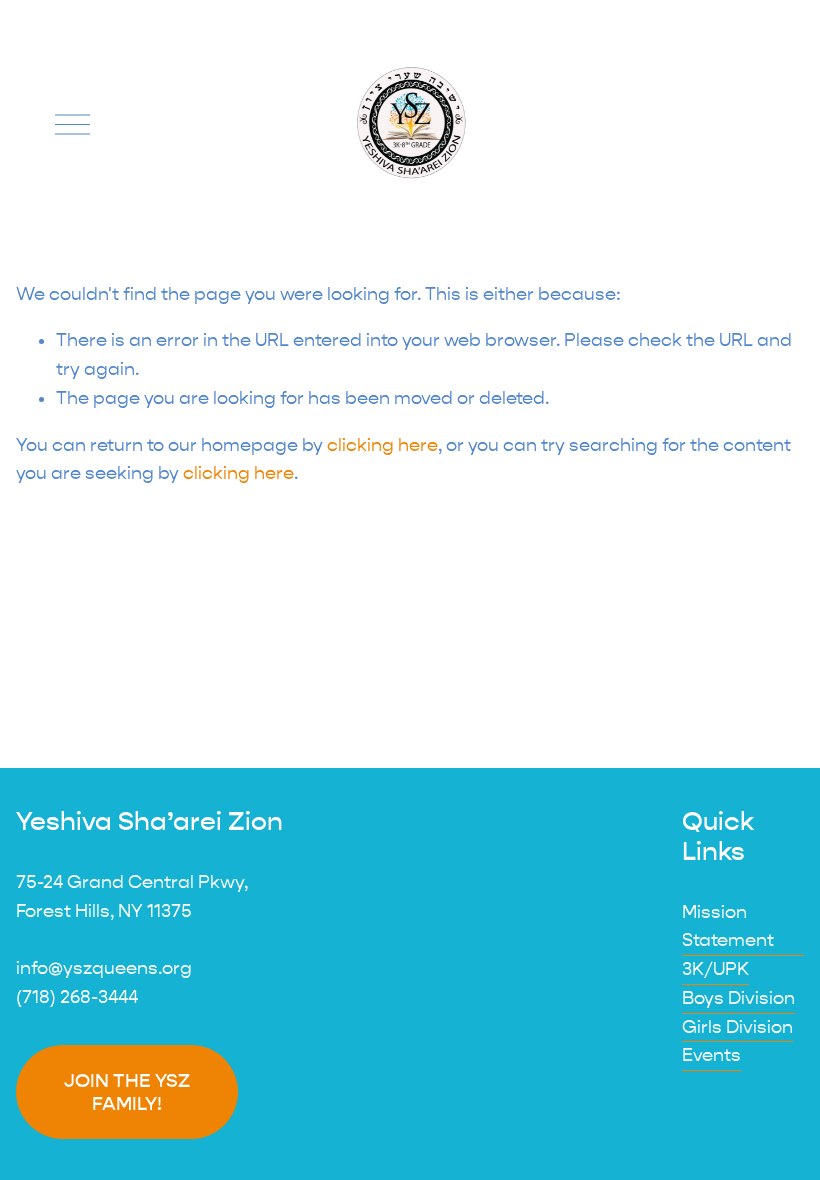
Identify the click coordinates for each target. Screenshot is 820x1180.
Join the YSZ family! (127, 1092)
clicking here (382, 445)
